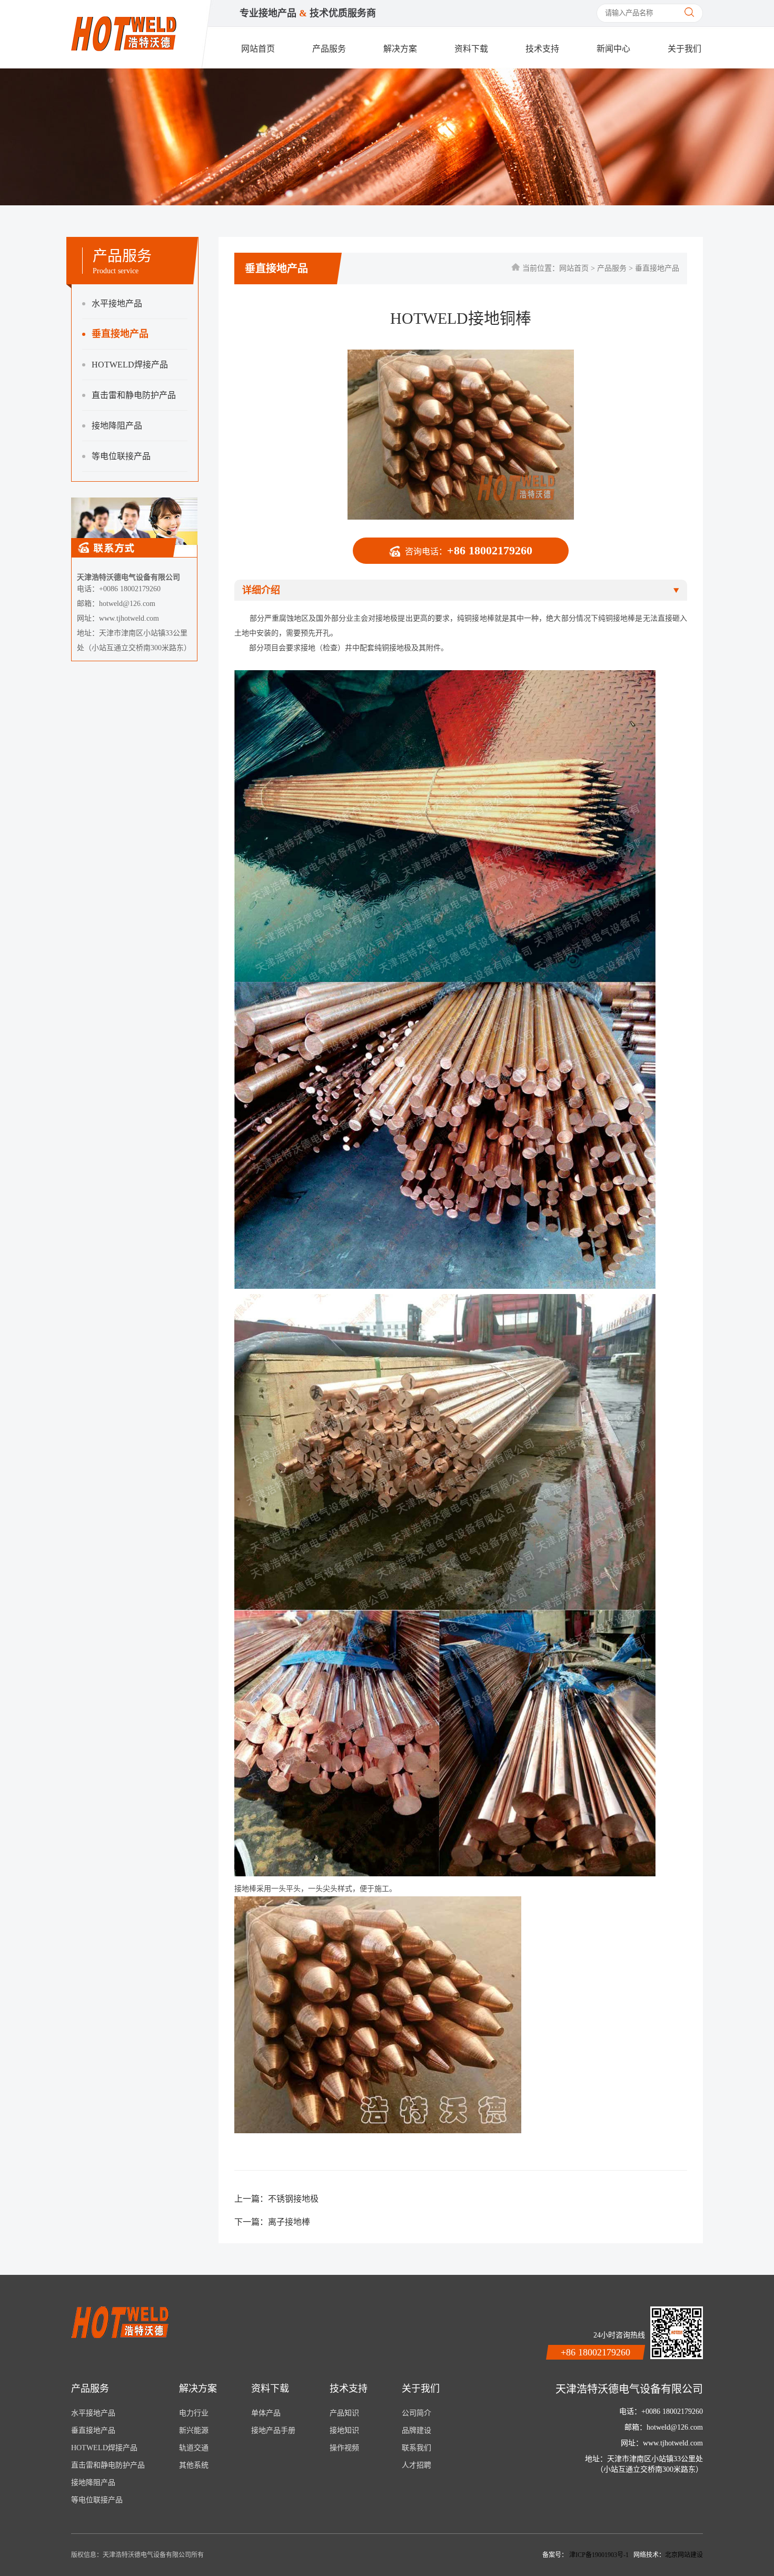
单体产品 (266, 2413)
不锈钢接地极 (293, 2199)
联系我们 (416, 2448)
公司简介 (416, 2413)
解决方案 (400, 49)
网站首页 (258, 49)
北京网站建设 (684, 2555)
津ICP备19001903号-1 (600, 2555)
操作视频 (344, 2448)
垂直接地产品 (120, 334)
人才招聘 (416, 2465)
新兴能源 (194, 2430)
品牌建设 (416, 2430)
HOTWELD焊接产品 (130, 365)
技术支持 (542, 49)
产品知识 (344, 2413)
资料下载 (471, 49)
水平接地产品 (117, 304)
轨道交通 (194, 2448)
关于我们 (684, 49)
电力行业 (194, 2413)
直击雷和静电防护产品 (134, 395)
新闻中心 (613, 49)
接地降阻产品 (117, 426)
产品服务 (329, 49)
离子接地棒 (289, 2222)
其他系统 (194, 2465)
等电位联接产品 (121, 456)
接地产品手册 (273, 2430)
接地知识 (344, 2430)
